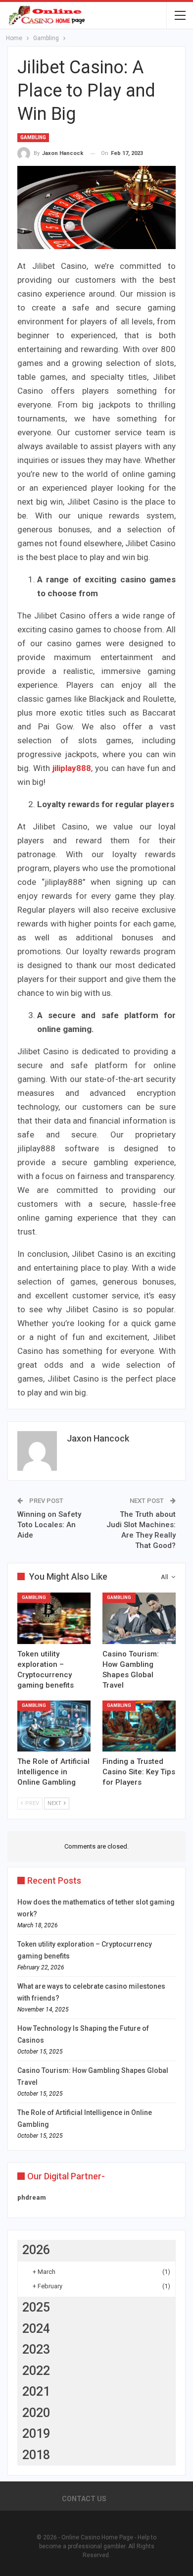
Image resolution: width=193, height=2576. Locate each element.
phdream (32, 2197)
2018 (36, 2455)
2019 (36, 2434)
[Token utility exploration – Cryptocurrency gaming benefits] (54, 1618)
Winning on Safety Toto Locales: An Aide (49, 1525)
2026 (36, 2250)
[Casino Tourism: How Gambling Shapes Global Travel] (139, 1618)
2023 (36, 2349)
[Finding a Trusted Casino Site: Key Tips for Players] (139, 1726)
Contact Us (84, 2499)
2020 (36, 2413)
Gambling (33, 137)
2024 (36, 2329)
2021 (36, 2392)
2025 (36, 2307)
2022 (36, 2371)
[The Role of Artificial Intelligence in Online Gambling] (54, 1726)
